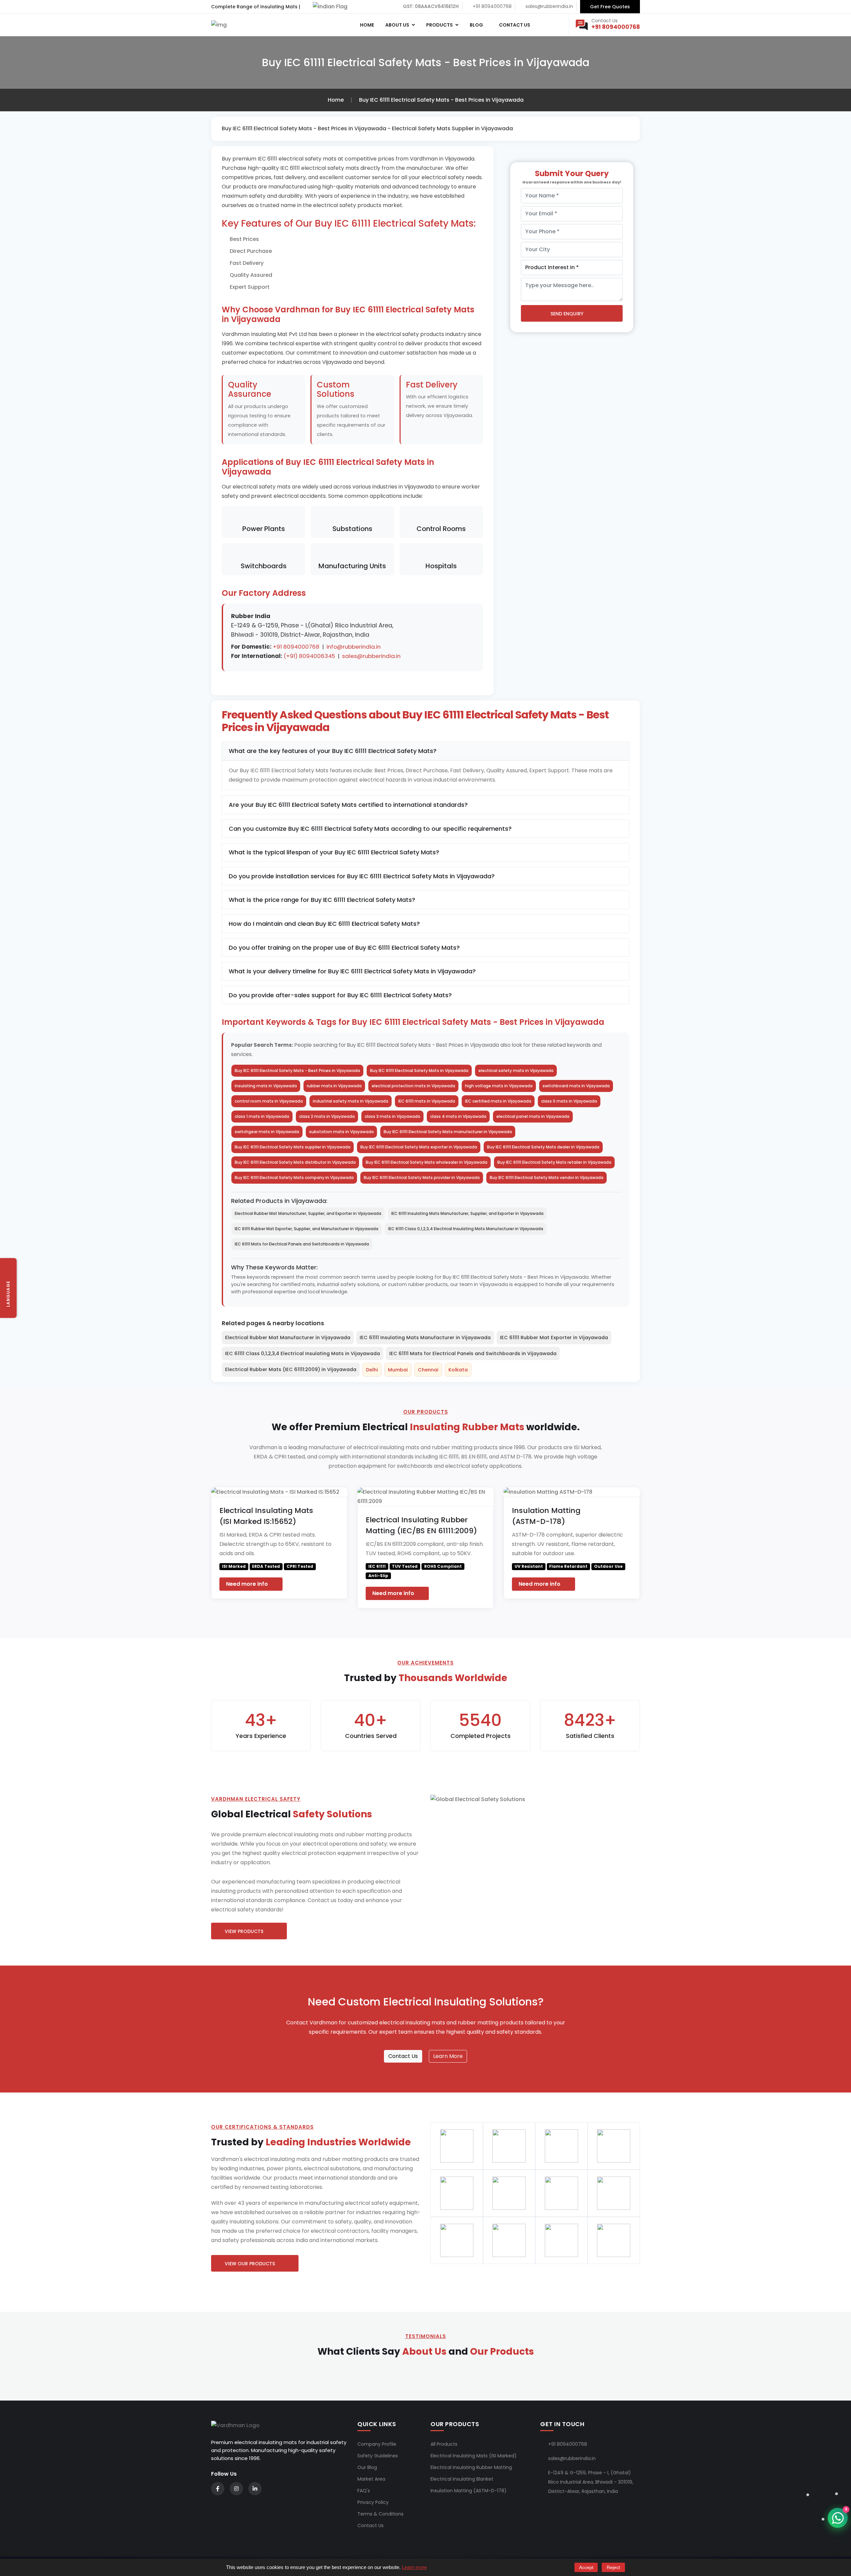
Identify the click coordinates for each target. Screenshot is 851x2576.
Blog (476, 25)
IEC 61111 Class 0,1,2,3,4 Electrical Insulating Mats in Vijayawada (303, 1353)
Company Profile (377, 2444)
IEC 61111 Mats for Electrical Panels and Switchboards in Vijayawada (302, 1244)
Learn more (414, 2567)
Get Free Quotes (610, 7)
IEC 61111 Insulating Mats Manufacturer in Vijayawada (425, 1338)
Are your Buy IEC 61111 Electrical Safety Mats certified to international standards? (348, 805)
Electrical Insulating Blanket (462, 2479)
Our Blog (367, 2467)
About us (397, 25)
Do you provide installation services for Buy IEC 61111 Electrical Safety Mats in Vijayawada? (362, 876)
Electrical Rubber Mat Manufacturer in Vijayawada (288, 1338)
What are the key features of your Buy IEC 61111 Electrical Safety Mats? (333, 751)
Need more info (248, 1584)
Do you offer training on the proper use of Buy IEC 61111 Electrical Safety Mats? (344, 948)
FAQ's (364, 2491)
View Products (244, 1931)
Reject (613, 2567)
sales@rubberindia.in (371, 656)
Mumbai (398, 1370)
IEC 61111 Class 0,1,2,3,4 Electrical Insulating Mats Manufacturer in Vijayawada (466, 1229)
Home (366, 25)
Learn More (448, 2056)
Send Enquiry (567, 314)
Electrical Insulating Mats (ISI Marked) (474, 2456)
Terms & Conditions (380, 2514)
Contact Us (403, 2056)
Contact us (514, 25)
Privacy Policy (373, 2502)
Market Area (371, 2479)
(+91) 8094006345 (309, 656)
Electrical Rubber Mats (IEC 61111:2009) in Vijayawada (291, 1369)
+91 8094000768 (616, 27)
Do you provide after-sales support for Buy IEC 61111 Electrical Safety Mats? (340, 995)
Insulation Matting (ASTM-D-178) (469, 2491)
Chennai (428, 1370)
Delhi (372, 1370)
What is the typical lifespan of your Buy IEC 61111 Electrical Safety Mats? (334, 852)
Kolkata (458, 1370)
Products (439, 25)
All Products (444, 2444)
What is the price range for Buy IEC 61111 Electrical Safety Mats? (322, 900)
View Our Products (250, 2264)
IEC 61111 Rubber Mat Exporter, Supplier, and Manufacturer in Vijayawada (306, 1229)
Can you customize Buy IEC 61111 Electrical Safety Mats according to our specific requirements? (370, 829)
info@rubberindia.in (354, 647)
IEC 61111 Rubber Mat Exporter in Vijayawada (554, 1338)
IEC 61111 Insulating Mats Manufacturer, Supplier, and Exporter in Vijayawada (467, 1213)
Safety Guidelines (378, 2456)
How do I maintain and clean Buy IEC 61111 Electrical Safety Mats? (324, 924)
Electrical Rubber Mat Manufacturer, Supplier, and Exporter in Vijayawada (308, 1213)
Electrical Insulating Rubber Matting (471, 2467)
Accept (586, 2567)
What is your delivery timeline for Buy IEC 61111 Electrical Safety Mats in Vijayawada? (352, 971)
